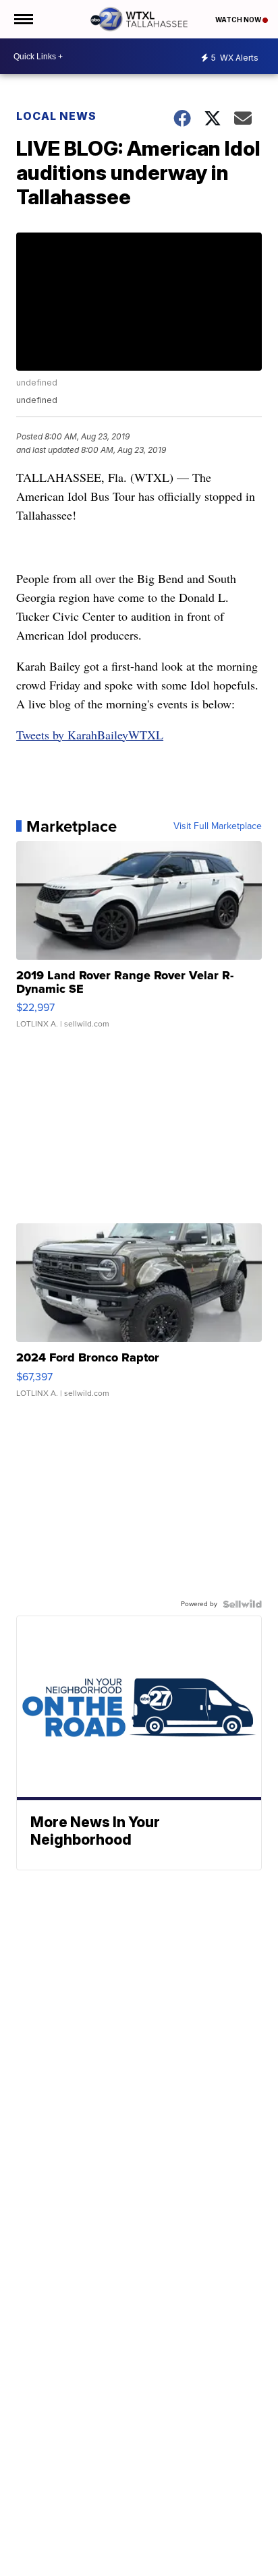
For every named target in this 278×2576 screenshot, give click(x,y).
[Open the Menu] (23, 19)
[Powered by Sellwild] (242, 1604)
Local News (56, 116)
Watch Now (239, 20)
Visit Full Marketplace (218, 826)
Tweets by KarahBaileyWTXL (90, 735)
